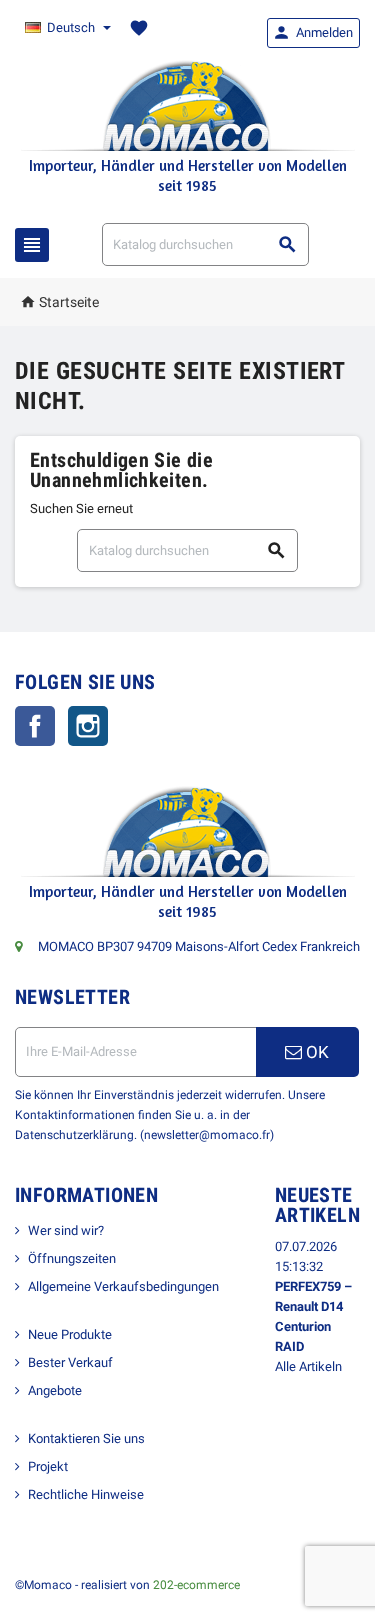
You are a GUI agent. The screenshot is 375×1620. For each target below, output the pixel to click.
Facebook (35, 726)
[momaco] (188, 104)
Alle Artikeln (308, 1366)
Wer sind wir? (66, 1230)
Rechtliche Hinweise (86, 1494)
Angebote (55, 1390)
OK (315, 1052)
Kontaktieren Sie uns (86, 1438)
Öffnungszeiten (72, 1258)
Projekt (48, 1466)
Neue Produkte (70, 1334)
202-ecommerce (196, 1585)
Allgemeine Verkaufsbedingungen (123, 1286)
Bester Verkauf (70, 1362)
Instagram (88, 726)
